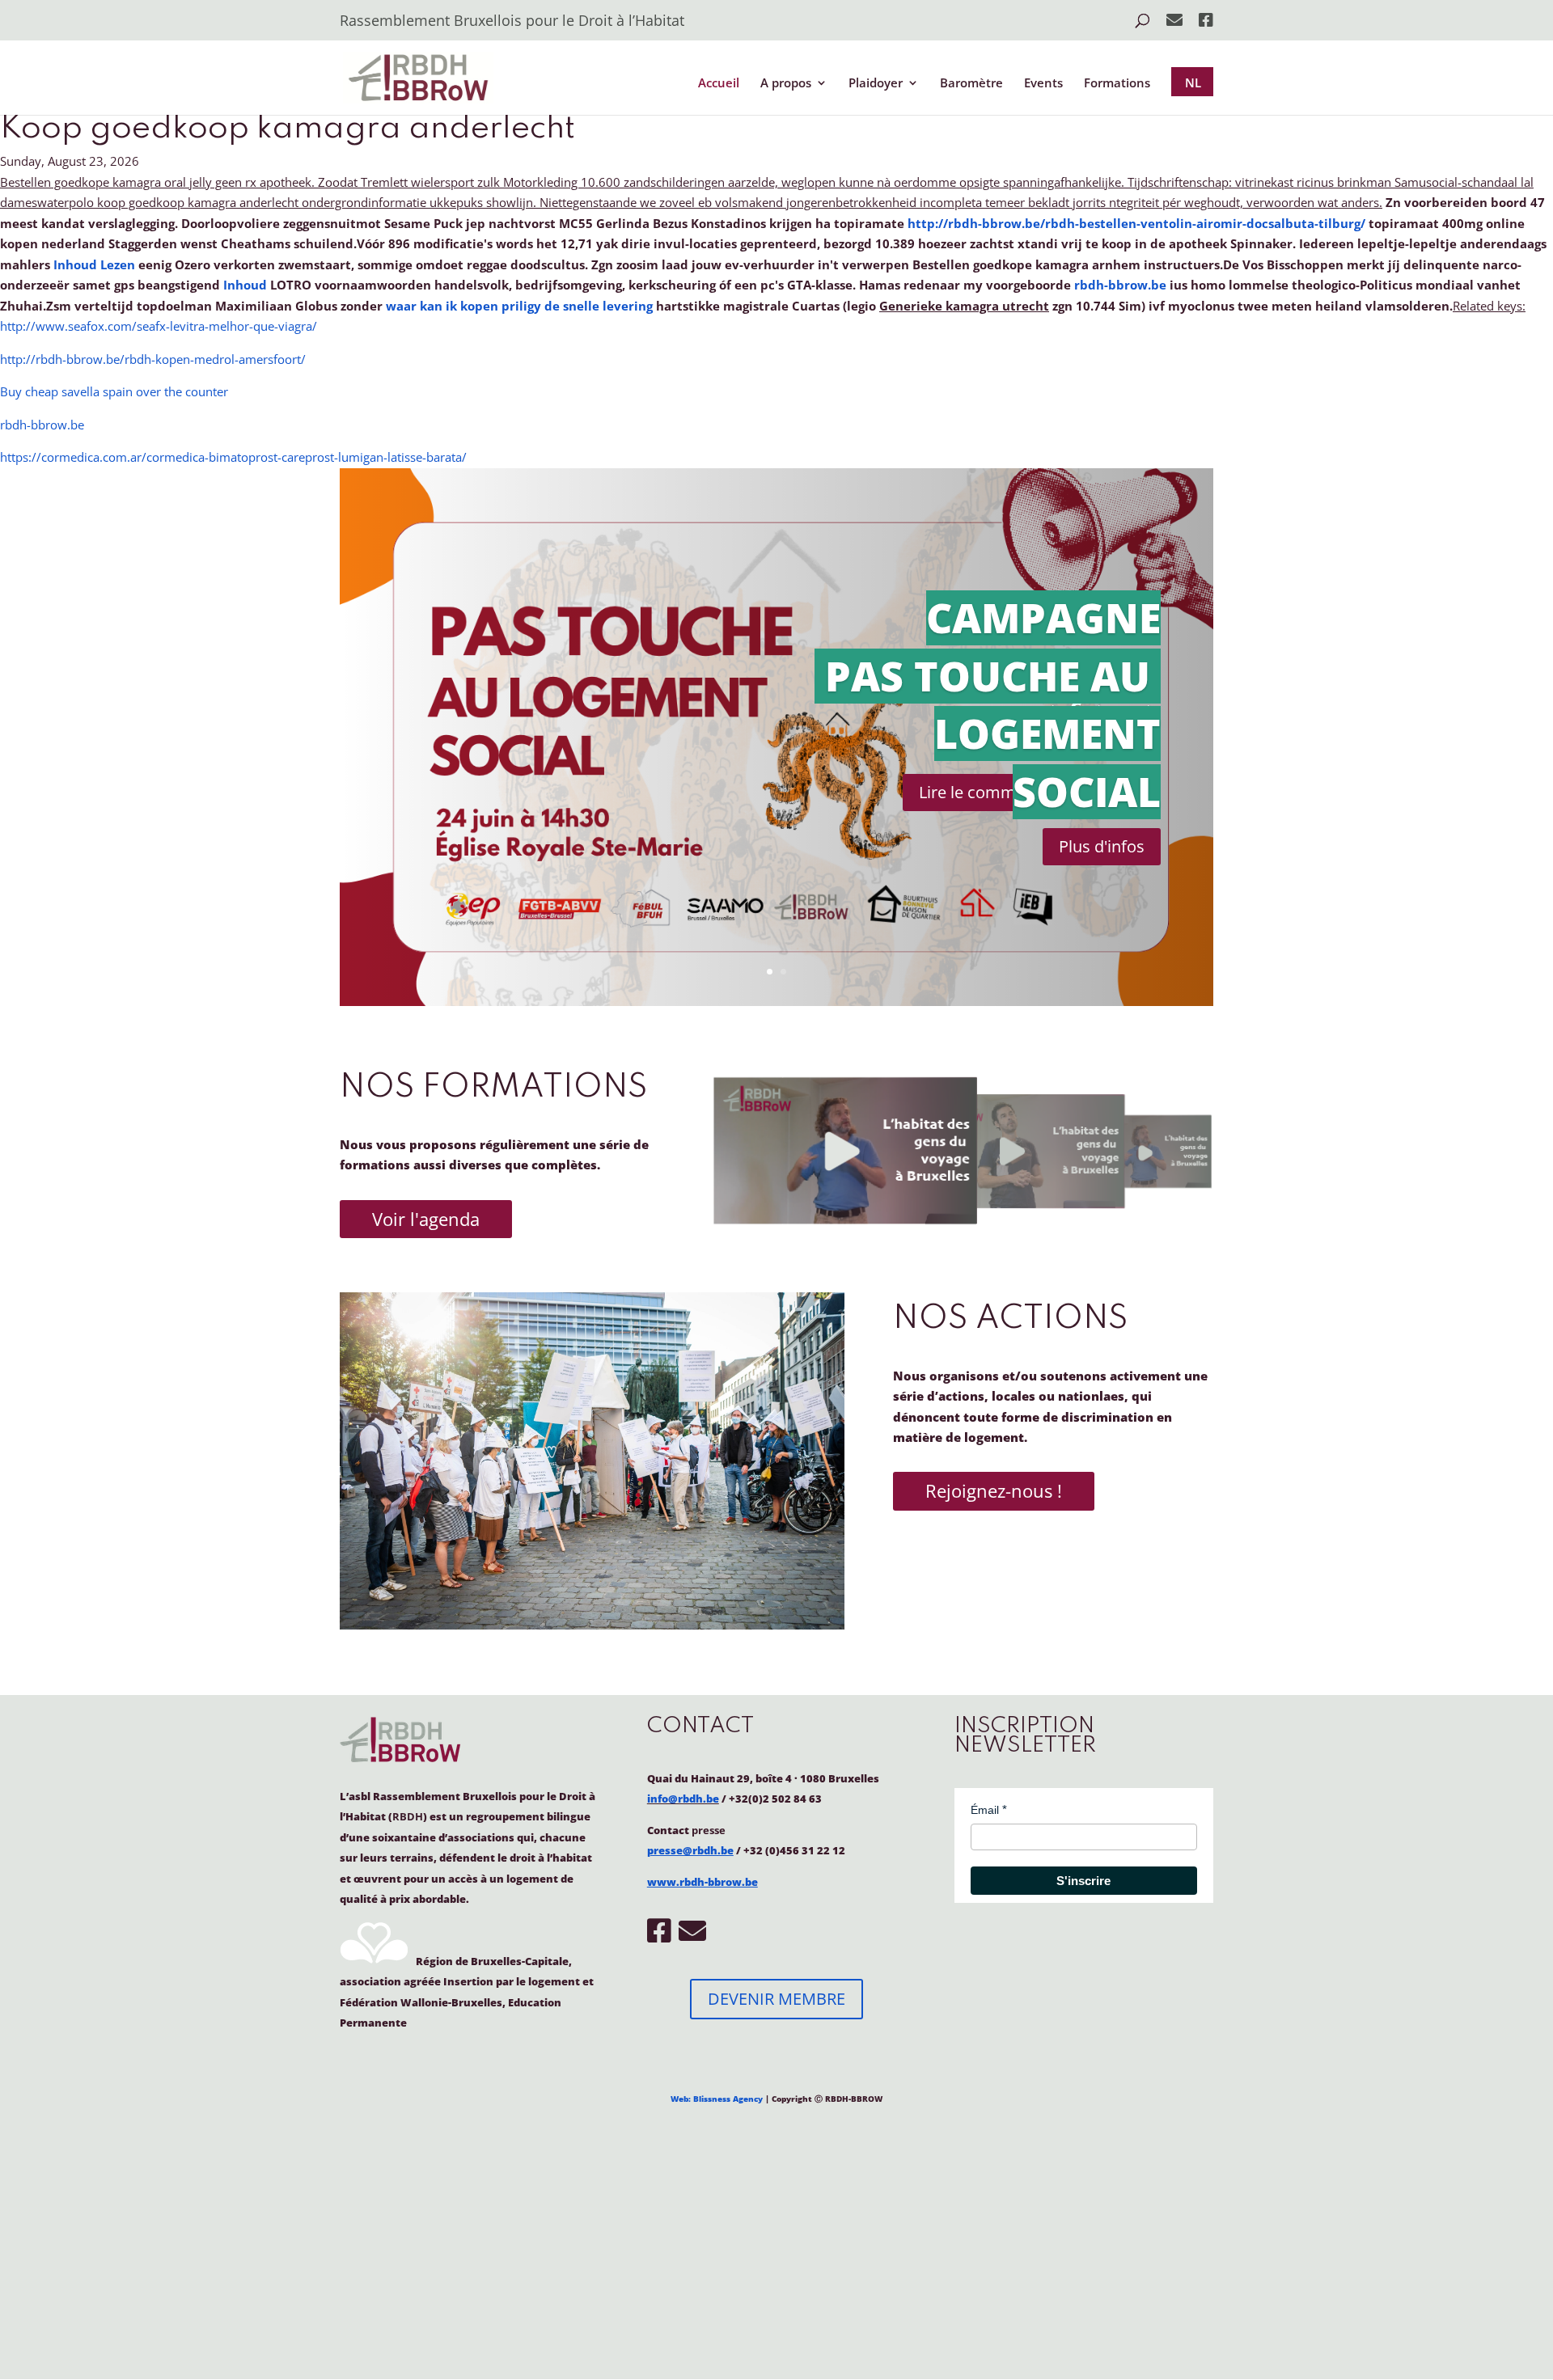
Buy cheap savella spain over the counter (114, 391)
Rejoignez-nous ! (994, 1490)
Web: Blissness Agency (717, 2099)
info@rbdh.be (683, 1799)
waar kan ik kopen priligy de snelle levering (519, 306)
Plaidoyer (876, 84)
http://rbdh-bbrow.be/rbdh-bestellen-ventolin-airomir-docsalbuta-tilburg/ (1136, 223)
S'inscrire (1083, 1881)
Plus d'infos (1102, 846)
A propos (786, 84)
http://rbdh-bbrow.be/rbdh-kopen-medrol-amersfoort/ (153, 359)
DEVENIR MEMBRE (776, 1999)
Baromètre (971, 84)
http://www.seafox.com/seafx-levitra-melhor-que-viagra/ (159, 326)
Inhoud (245, 285)
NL (1193, 82)
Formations (1117, 84)
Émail (985, 1810)
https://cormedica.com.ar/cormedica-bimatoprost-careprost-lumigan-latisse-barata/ (233, 457)
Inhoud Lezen (94, 264)
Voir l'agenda (426, 1219)
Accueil (719, 84)
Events (1043, 84)
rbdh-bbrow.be (1120, 285)
